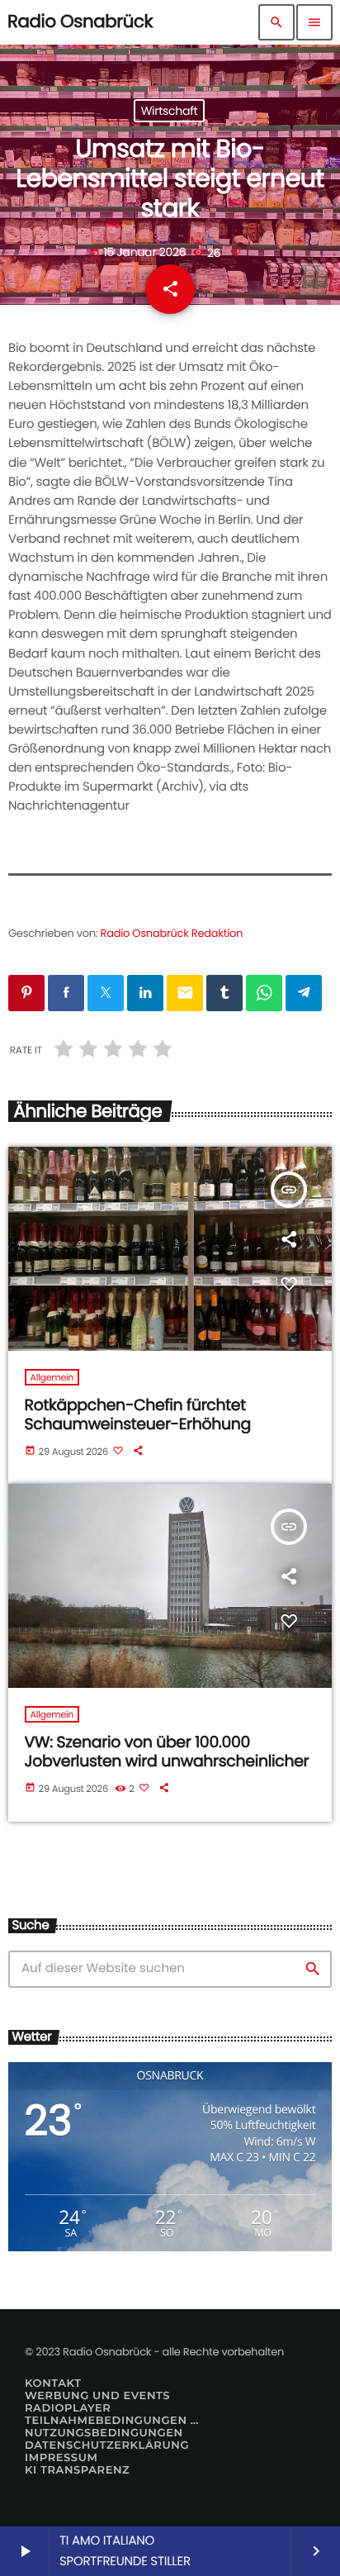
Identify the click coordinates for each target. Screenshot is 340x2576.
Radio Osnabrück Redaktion (172, 933)
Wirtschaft (170, 111)
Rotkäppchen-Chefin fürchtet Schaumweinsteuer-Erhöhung (138, 1414)
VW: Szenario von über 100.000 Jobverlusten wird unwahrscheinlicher (167, 1751)
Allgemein (52, 1377)
